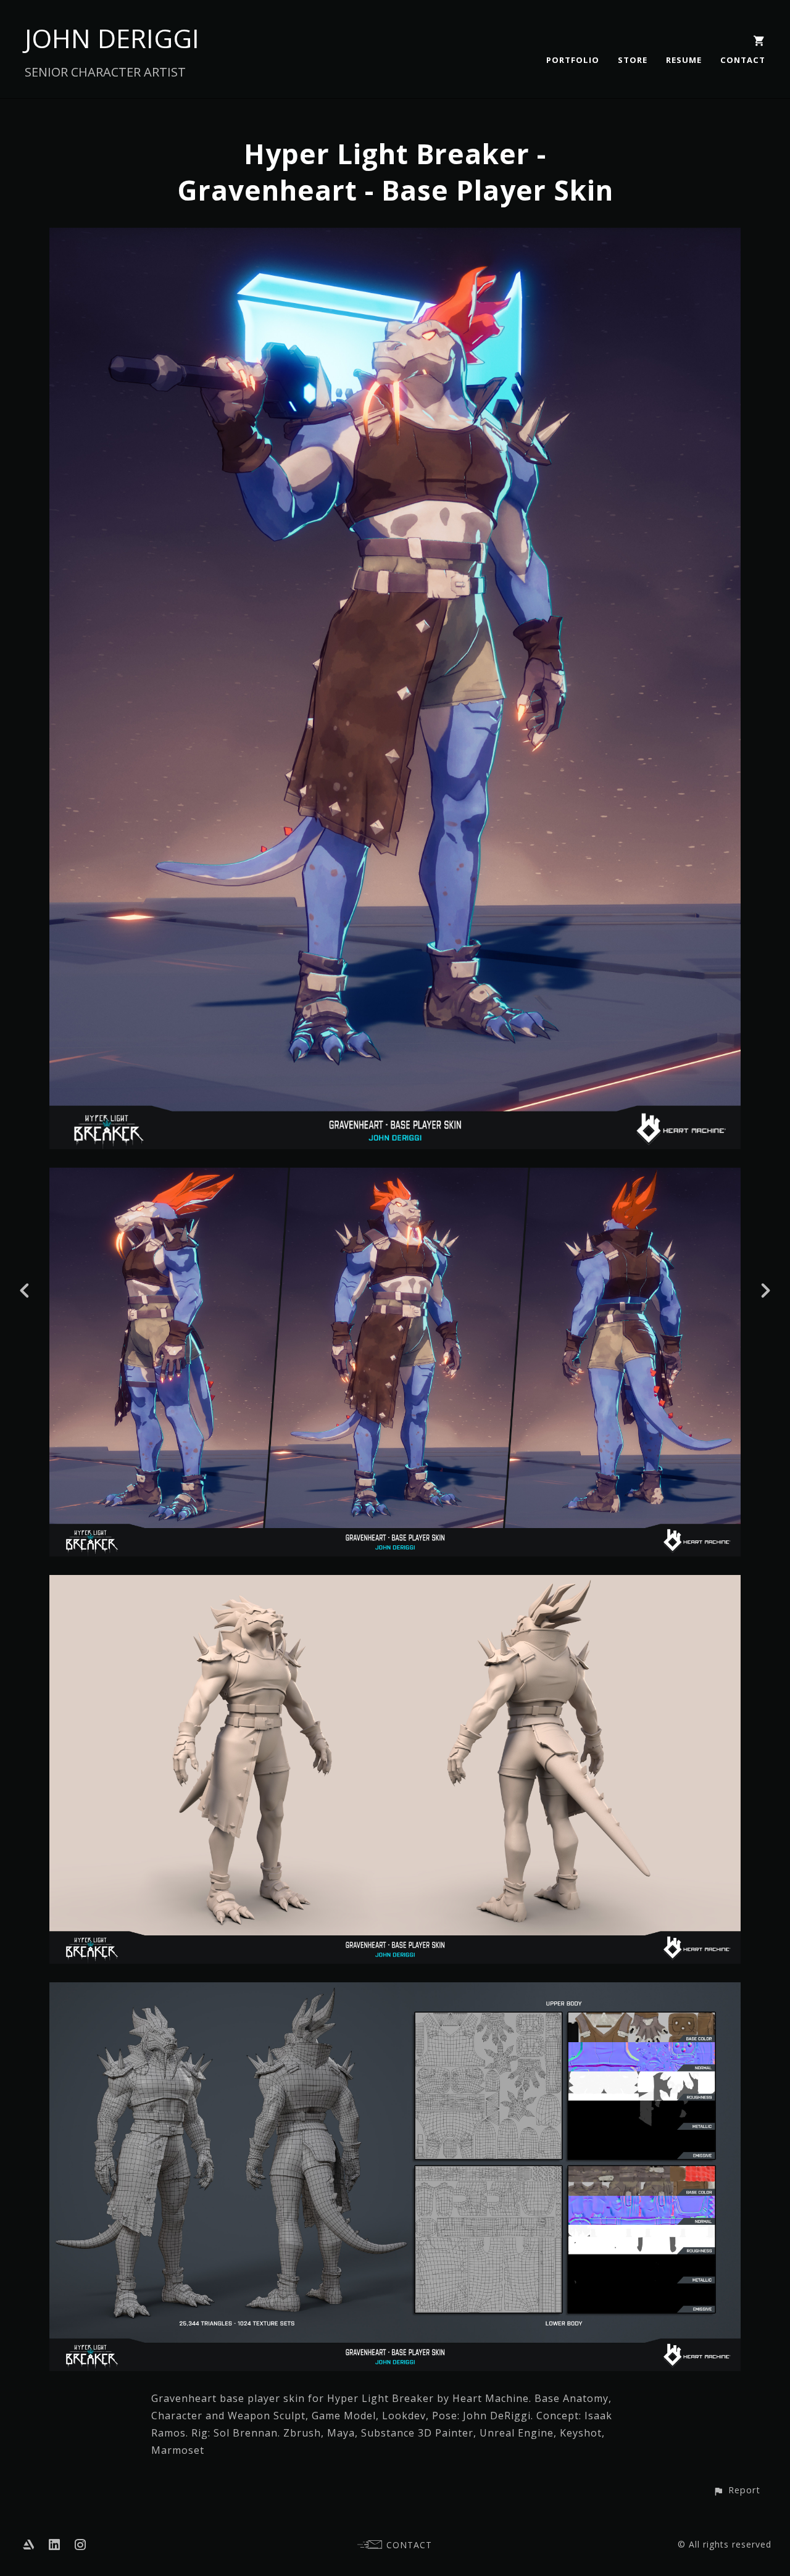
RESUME (684, 60)
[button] (737, 2490)
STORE (633, 60)
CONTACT (743, 60)
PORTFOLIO (573, 60)
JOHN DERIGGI (112, 38)
